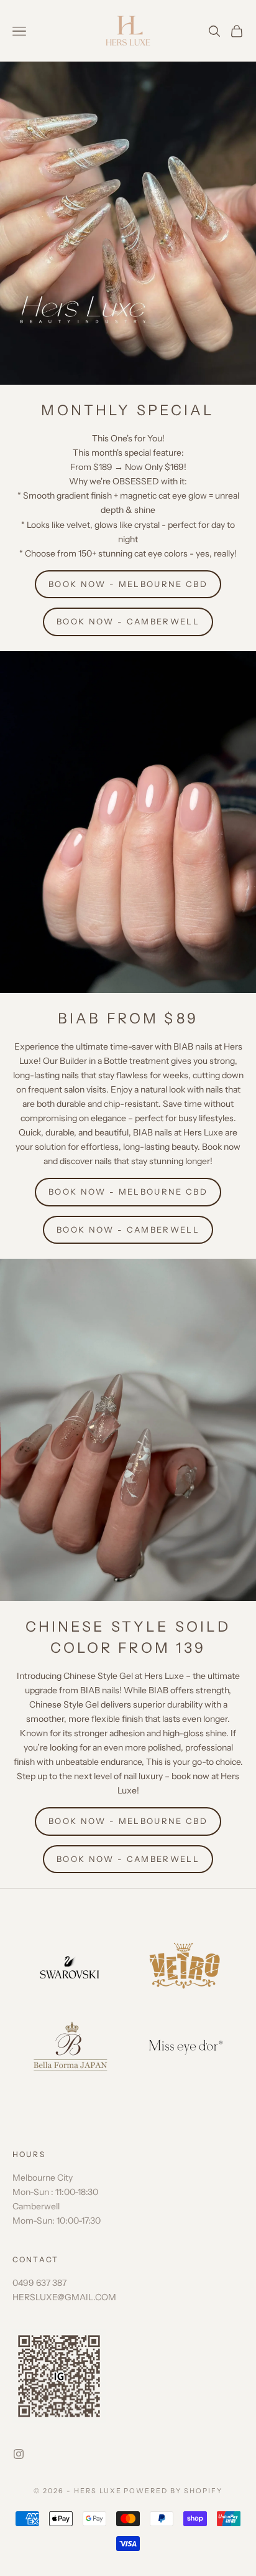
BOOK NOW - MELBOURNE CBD (128, 584)
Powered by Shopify (173, 2491)
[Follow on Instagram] (19, 2454)
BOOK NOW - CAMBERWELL (128, 621)
